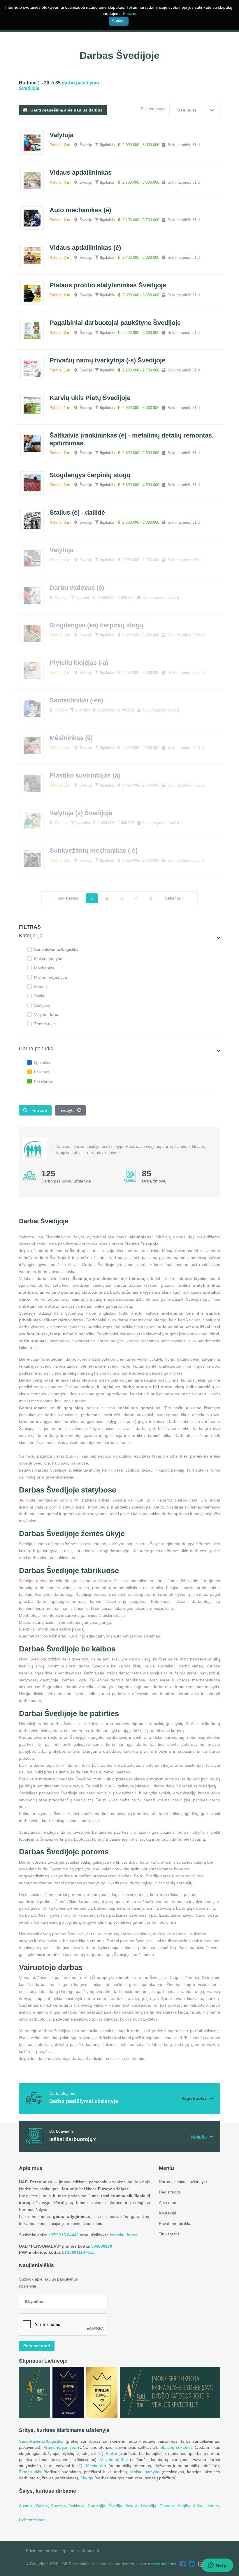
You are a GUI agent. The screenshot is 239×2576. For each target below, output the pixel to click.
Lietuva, (213, 2506)
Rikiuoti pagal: (154, 109)
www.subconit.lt (165, 2564)
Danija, (44, 2506)
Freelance (43, 1081)
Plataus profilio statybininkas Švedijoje (108, 285)
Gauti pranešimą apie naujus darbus (66, 110)
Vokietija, (79, 2506)
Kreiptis (199, 2136)
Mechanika (44, 968)
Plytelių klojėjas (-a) (79, 663)
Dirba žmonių (154, 1181)
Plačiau (130, 13)
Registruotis (170, 2192)
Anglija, (186, 2506)
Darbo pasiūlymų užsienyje (66, 1181)
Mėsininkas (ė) (71, 738)
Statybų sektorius (177, 2447)
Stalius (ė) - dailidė (77, 512)
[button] (218, 938)
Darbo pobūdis (36, 1049)
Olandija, (169, 2506)
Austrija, (28, 2506)
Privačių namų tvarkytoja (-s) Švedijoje (107, 360)
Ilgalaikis (42, 1063)
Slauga (41, 987)
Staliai (40, 996)
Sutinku (119, 21)
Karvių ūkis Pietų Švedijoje (90, 398)
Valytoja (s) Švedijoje (81, 813)
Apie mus (167, 2203)
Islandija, (150, 2506)
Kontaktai (167, 2213)
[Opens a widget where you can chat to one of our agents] (217, 2566)
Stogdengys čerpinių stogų (90, 475)
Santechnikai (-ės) (76, 700)
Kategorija (31, 936)
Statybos (42, 1005)
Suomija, (60, 2506)
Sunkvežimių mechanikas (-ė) (94, 850)
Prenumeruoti (37, 2346)
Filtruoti (39, 1110)
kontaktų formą (124, 2235)
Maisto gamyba (48, 959)
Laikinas (42, 1072)
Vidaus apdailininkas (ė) (85, 248)
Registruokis (194, 2098)
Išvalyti (67, 1110)
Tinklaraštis (169, 2234)
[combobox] (195, 110)
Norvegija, (98, 2506)
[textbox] (195, 110)
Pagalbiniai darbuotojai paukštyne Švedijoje (115, 323)
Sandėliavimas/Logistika (56, 949)
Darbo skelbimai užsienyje (183, 2182)
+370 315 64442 (64, 2235)
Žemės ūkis (45, 1024)
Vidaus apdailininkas (81, 172)
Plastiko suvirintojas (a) (85, 775)
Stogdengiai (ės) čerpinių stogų (96, 625)
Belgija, (133, 2506)
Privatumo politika (175, 2223)
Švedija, (117, 2506)
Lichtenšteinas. (33, 2520)
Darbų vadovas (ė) (77, 588)
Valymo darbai (47, 1015)
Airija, (199, 2506)
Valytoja (61, 135)
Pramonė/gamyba (51, 977)
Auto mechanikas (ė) (80, 210)
